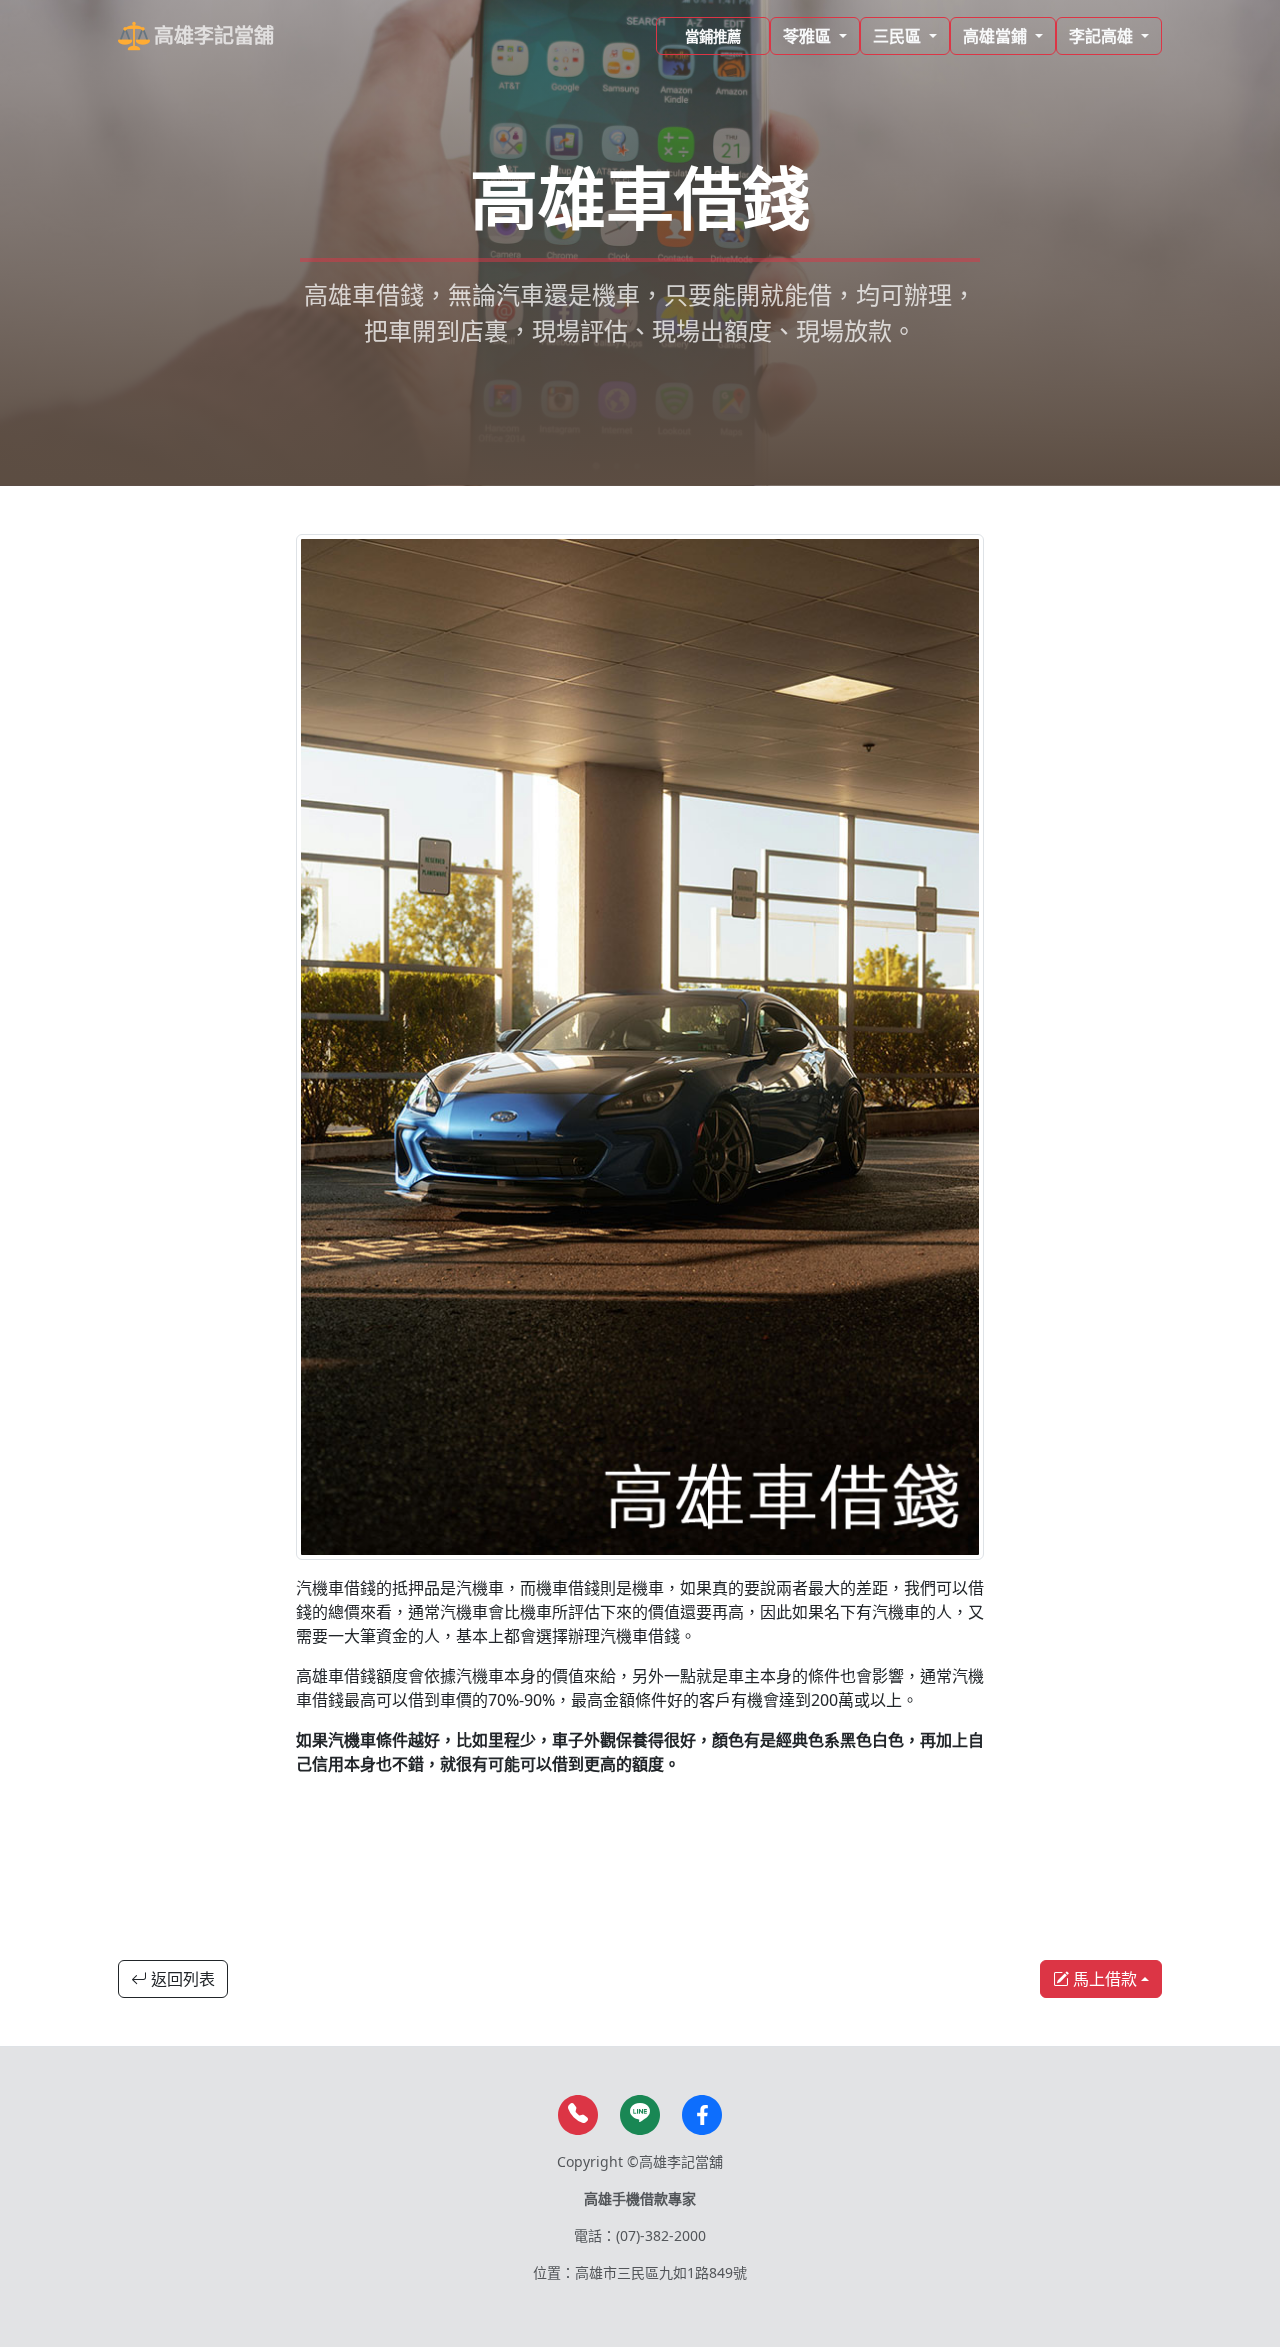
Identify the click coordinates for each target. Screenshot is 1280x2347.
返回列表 (181, 1979)
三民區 (899, 36)
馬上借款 (1103, 1979)
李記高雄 (1103, 36)
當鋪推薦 (713, 36)
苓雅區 (809, 36)
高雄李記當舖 (214, 35)
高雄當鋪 (997, 36)
